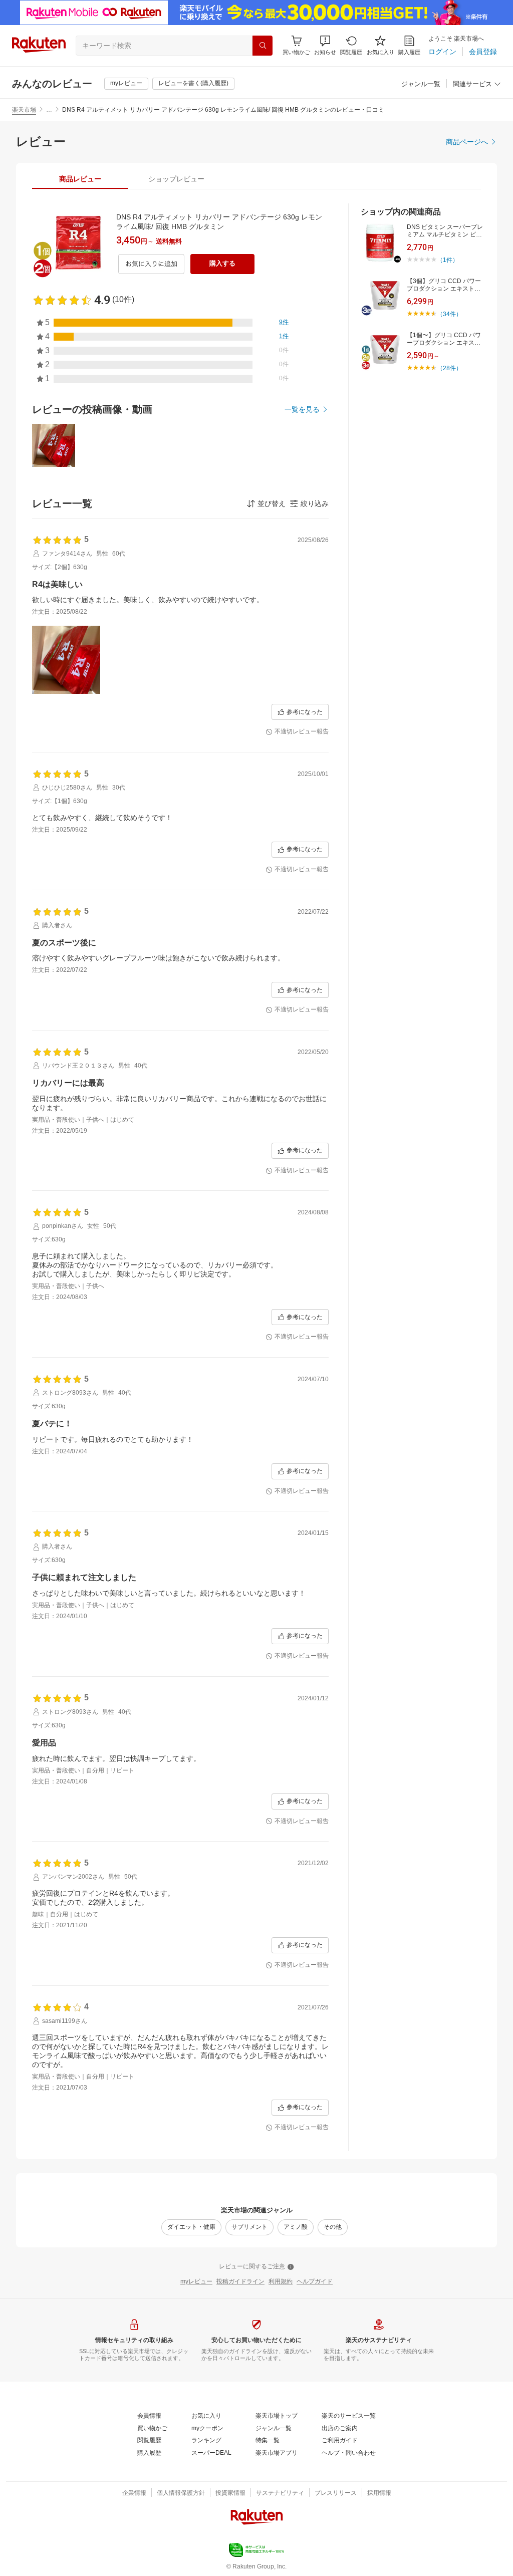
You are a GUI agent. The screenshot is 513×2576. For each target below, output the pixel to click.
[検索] (263, 46)
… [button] (49, 110)
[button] (325, 45)
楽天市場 (24, 110)
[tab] (80, 179)
